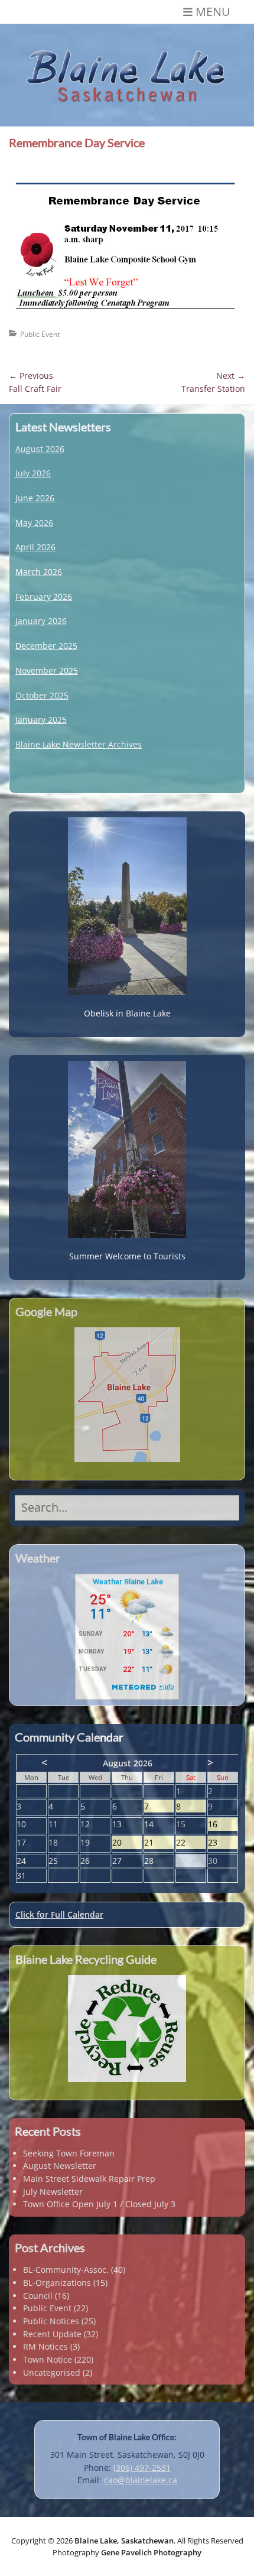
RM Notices (45, 2346)
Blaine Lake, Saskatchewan (124, 2541)
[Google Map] (127, 1395)
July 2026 (33, 473)
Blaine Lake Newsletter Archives (79, 744)
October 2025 (42, 695)
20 (127, 1843)
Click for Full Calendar (59, 1914)
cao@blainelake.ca (141, 2480)
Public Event (40, 334)
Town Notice (48, 2359)
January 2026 (41, 621)
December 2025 (46, 646)
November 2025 (47, 670)
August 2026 (40, 449)
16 (223, 1825)
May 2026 (34, 523)
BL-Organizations (57, 2283)
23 (223, 1843)
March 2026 (39, 572)
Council (38, 2296)
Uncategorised (52, 2372)
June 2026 (35, 498)
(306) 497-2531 (142, 2468)
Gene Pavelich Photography (151, 2552)
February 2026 (44, 597)
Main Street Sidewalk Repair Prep (89, 2179)
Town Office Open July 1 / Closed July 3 (99, 2204)
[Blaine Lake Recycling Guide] (127, 2028)
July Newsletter (53, 2192)
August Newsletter (60, 2166)
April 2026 (35, 547)
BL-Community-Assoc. (66, 2270)
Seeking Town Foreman (69, 2153)
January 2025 (41, 719)
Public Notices (51, 2321)
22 (191, 1843)
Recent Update (52, 2334)
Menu (213, 12)
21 (159, 1843)
